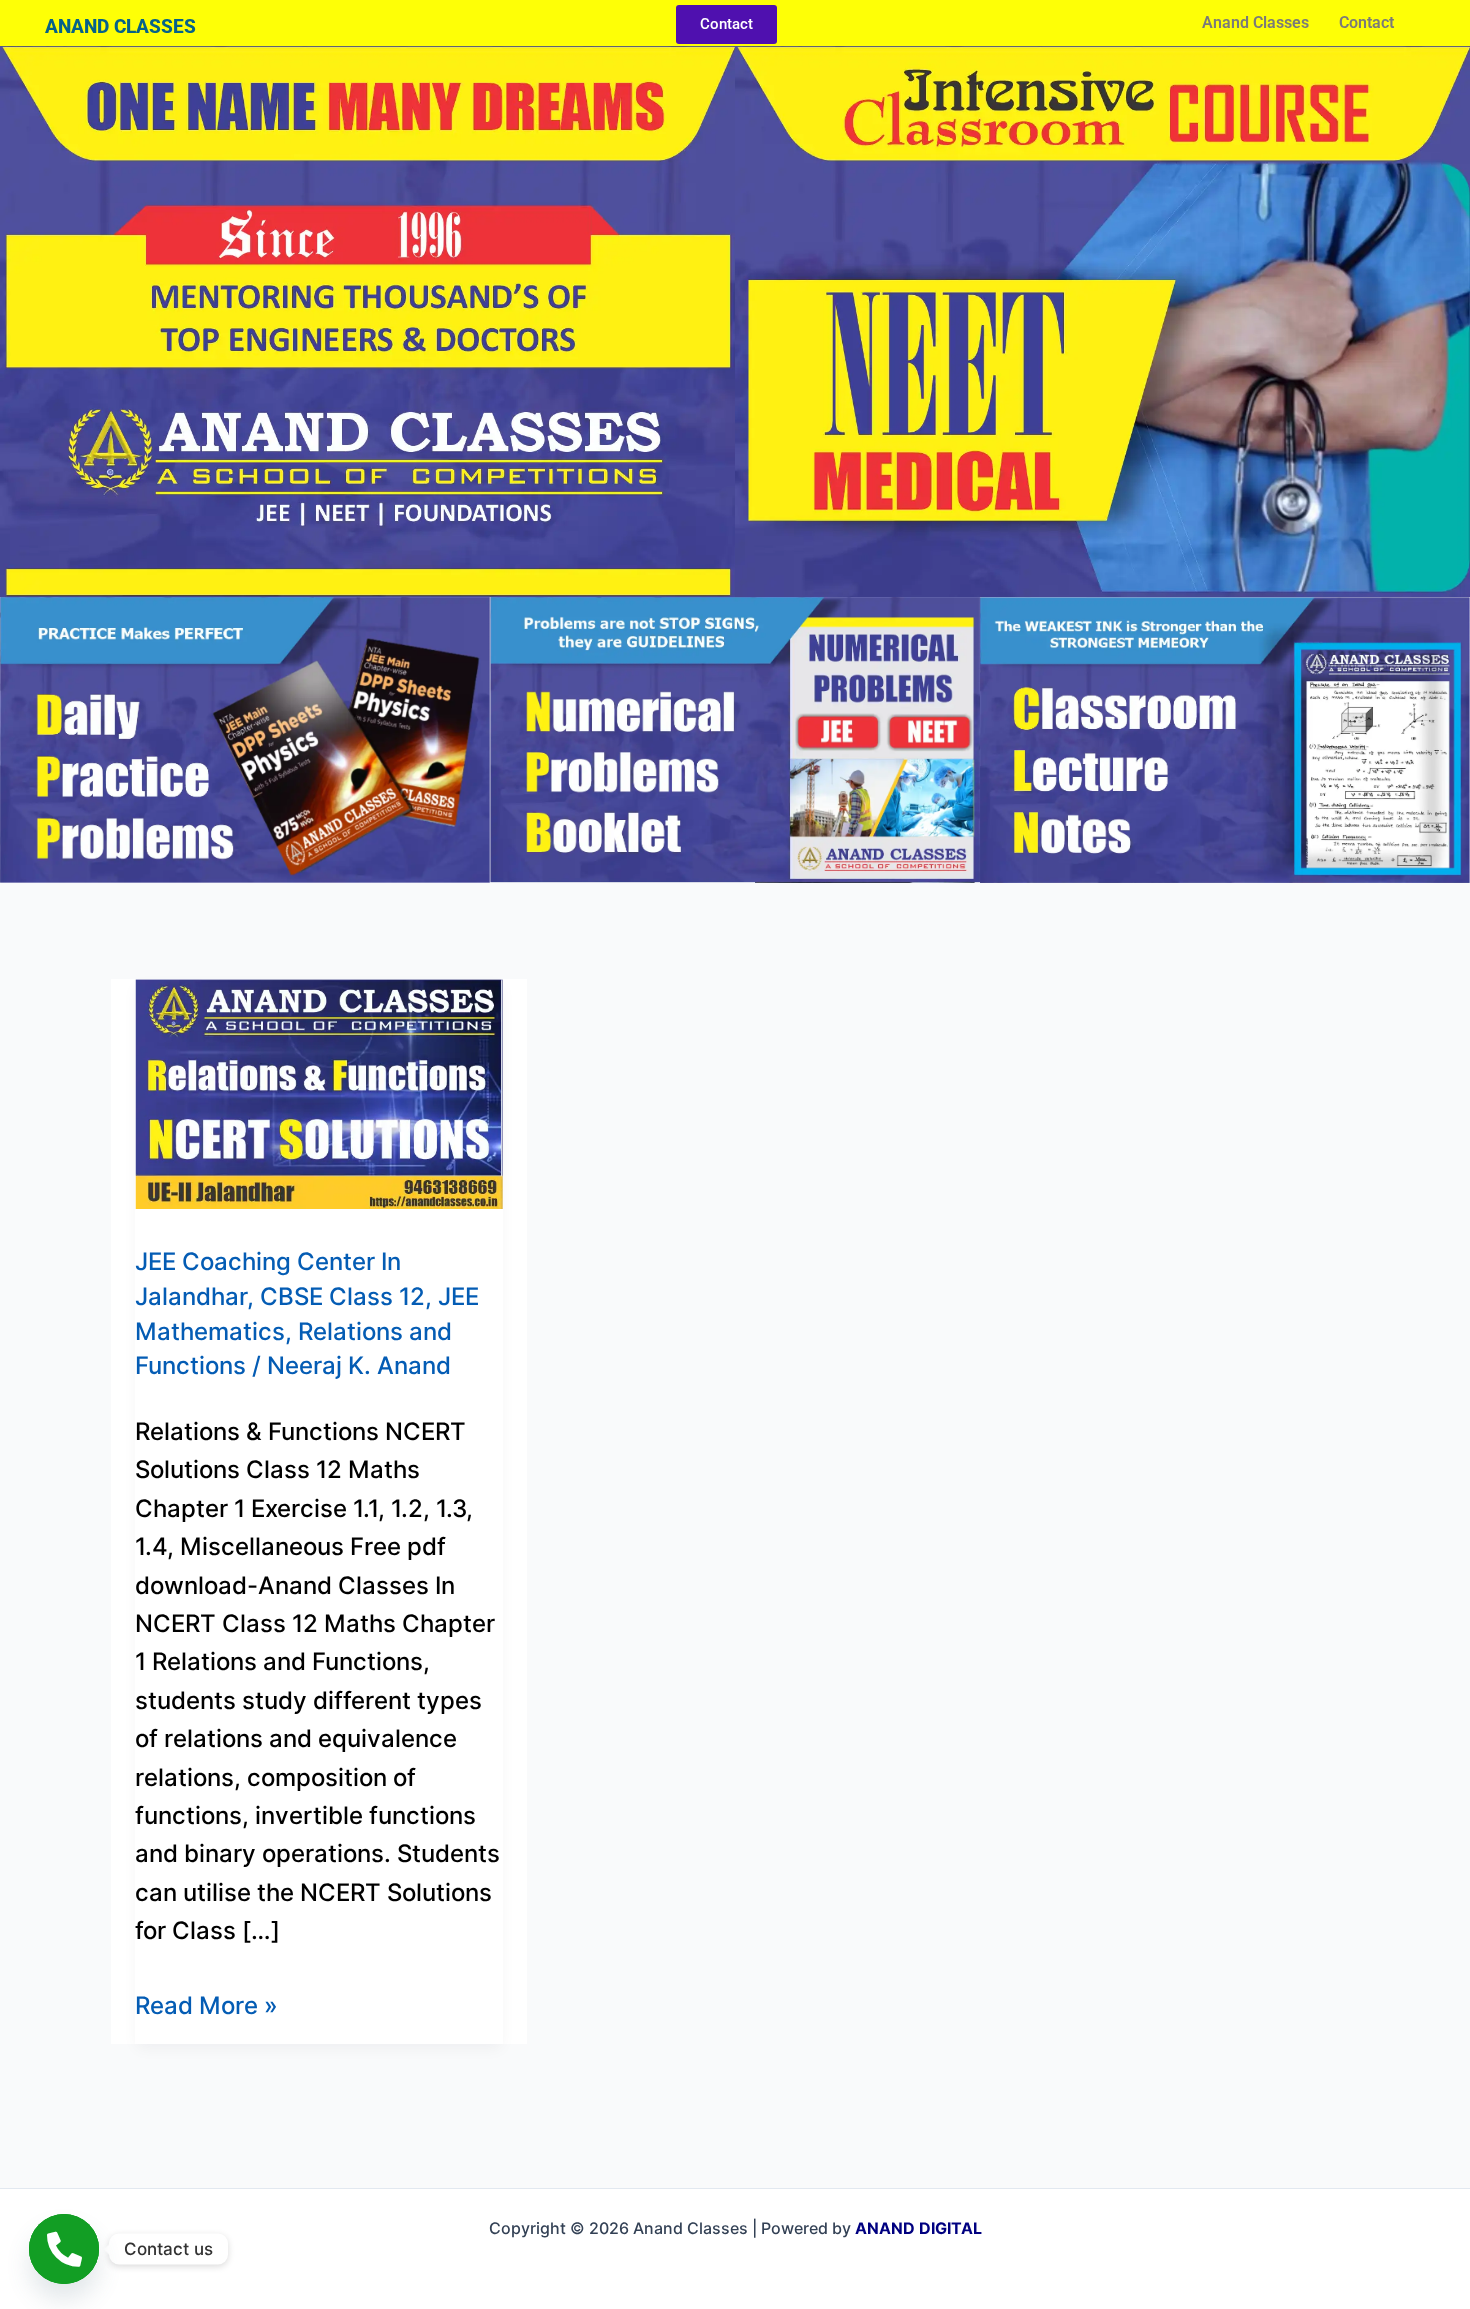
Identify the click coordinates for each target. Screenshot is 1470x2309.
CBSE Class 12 (342, 1296)
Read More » (206, 2003)
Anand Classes (1255, 22)
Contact (1366, 22)
